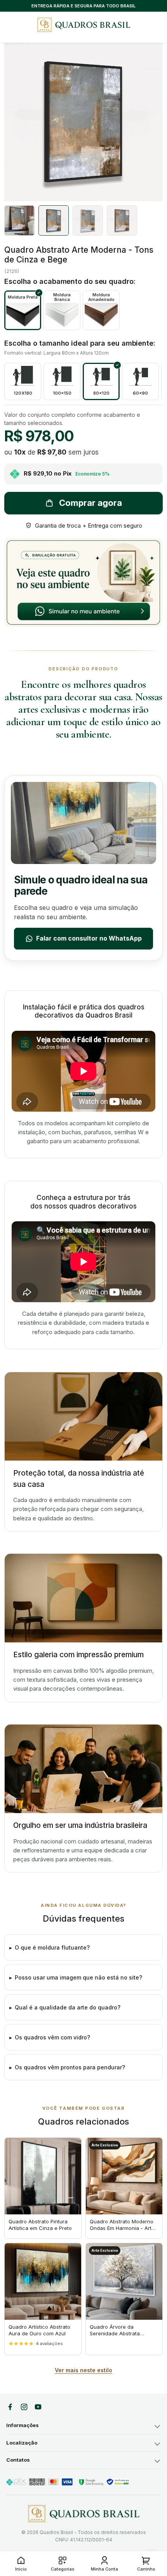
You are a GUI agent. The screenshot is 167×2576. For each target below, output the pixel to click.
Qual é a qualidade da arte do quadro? (68, 2007)
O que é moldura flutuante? (52, 1947)
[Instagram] (24, 2407)
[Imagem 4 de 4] (122, 220)
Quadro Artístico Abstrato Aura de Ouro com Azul (39, 2330)
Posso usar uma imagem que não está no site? (78, 1977)
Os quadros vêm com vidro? (52, 2037)
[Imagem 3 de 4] (88, 220)
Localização (22, 2443)
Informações (23, 2425)
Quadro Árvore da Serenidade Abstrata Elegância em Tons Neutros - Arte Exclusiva (123, 2337)
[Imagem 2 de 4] (54, 220)
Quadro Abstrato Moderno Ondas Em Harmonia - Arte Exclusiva (122, 2228)
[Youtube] (38, 2407)
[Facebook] (10, 2407)
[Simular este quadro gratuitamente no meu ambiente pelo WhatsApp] (83, 582)
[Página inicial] (84, 2514)
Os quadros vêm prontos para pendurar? (70, 2067)
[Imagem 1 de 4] (19, 220)
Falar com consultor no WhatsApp (89, 938)
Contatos (18, 2460)
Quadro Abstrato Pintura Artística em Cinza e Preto (40, 2225)
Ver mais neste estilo (83, 2370)
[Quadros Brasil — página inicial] (83, 25)
